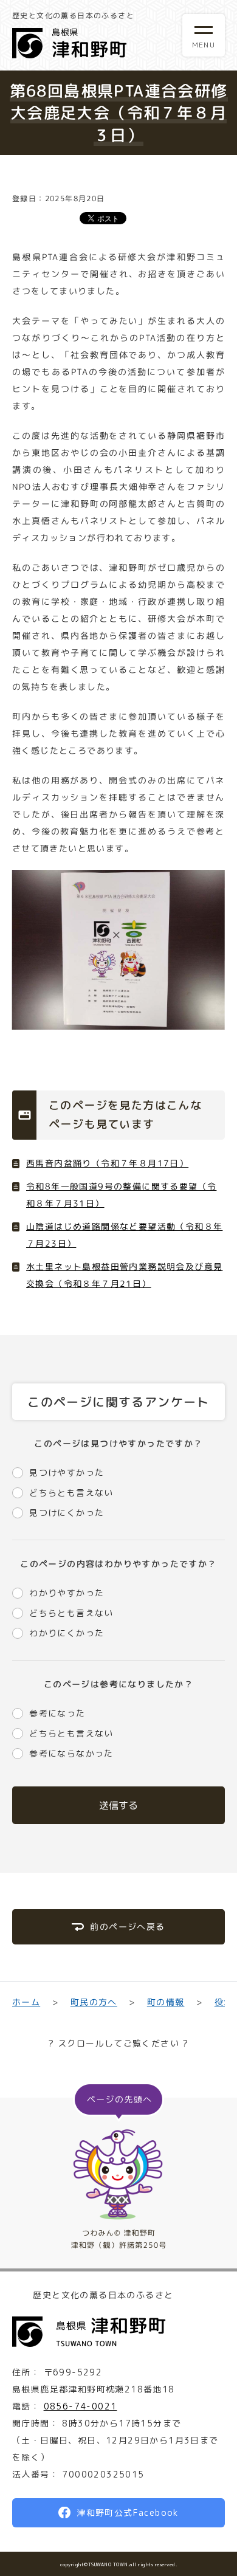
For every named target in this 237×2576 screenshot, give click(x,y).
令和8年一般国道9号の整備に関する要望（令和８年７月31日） (121, 1195)
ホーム (26, 2002)
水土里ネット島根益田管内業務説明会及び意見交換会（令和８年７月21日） (124, 1275)
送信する (118, 1805)
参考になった (57, 1713)
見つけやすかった (67, 1472)
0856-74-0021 (81, 2406)
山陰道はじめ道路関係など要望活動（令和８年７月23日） (124, 1235)
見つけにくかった (67, 1513)
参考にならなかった (71, 1753)
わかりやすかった (67, 1593)
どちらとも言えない (71, 1493)
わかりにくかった (67, 1633)
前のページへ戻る (127, 1927)
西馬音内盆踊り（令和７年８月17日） (107, 1163)
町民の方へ (93, 2002)
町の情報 (166, 2002)
